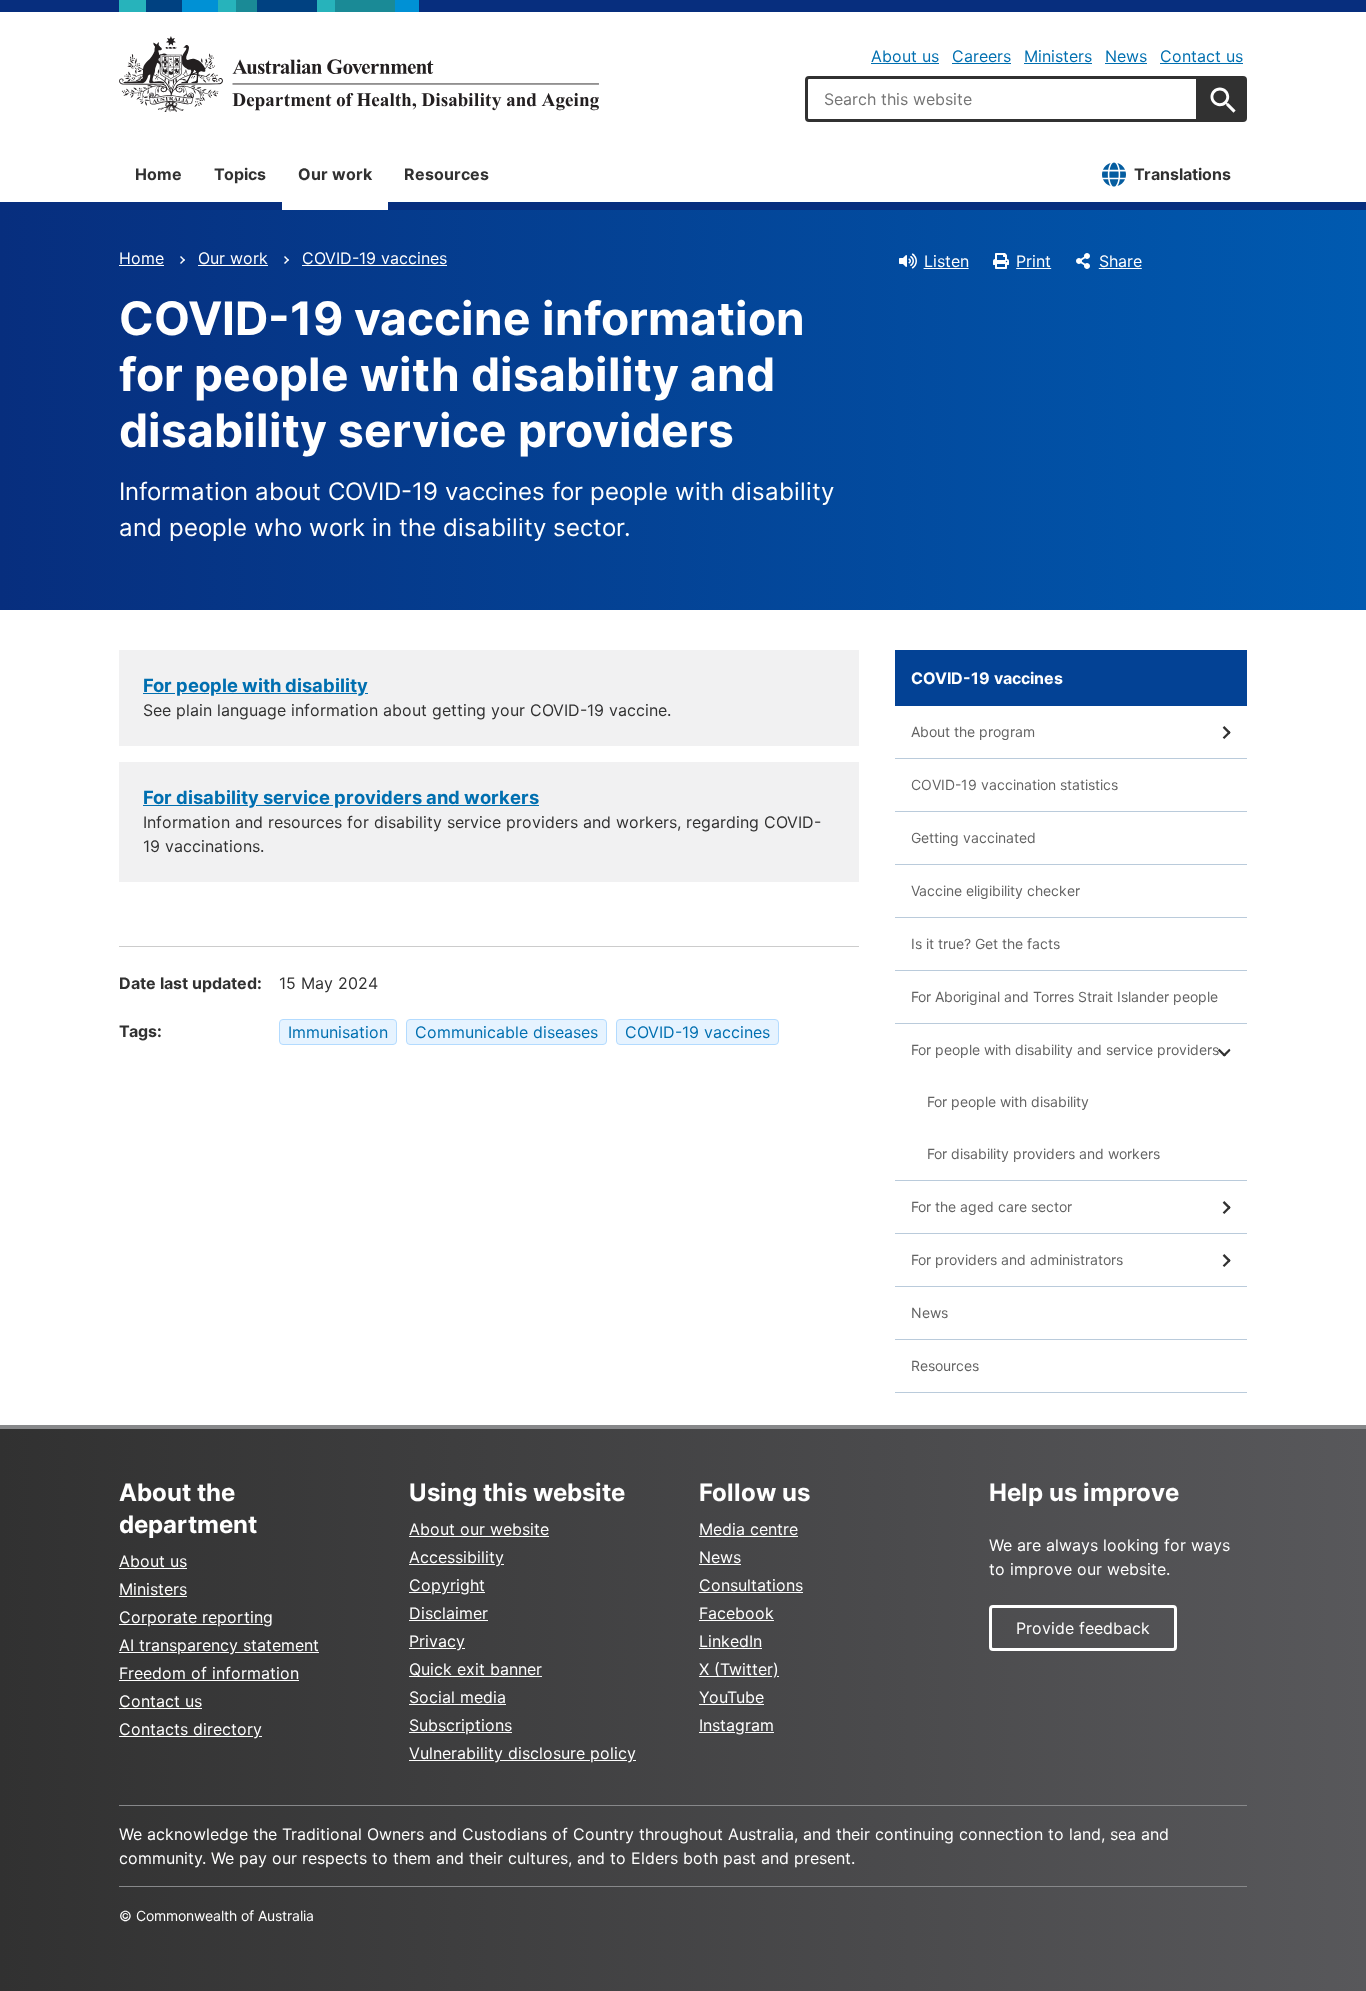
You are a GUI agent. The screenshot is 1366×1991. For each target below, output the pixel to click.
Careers (981, 56)
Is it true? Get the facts (985, 943)
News (1126, 56)
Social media (457, 1697)
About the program (973, 731)
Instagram (736, 1725)
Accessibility (456, 1557)
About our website (479, 1529)
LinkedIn (730, 1641)
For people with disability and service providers (1065, 1049)
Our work (335, 174)
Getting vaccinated (973, 837)
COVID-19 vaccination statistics (1014, 784)
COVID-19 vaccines (374, 258)
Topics (240, 174)
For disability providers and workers (1043, 1153)
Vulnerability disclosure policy (522, 1753)
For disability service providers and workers (341, 797)
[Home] (359, 74)
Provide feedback (1083, 1628)
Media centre (748, 1529)
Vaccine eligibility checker (995, 890)
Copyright (447, 1585)
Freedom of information (209, 1673)
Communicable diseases (506, 1032)
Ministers (1058, 56)
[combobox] (1002, 99)
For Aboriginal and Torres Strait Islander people (1064, 996)
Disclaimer (448, 1613)
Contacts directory (190, 1729)
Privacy (437, 1641)
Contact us (1201, 56)
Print (1033, 261)
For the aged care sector (991, 1206)
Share (1120, 261)
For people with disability (255, 685)
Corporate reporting (196, 1617)
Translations (1182, 174)
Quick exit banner (475, 1669)
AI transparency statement (219, 1645)
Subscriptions (460, 1725)
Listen (946, 261)
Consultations (751, 1585)
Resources (446, 174)
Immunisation (338, 1032)
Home (158, 174)
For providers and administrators (1017, 1259)
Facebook (736, 1613)
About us (905, 56)
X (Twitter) (739, 1669)
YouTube (731, 1697)
